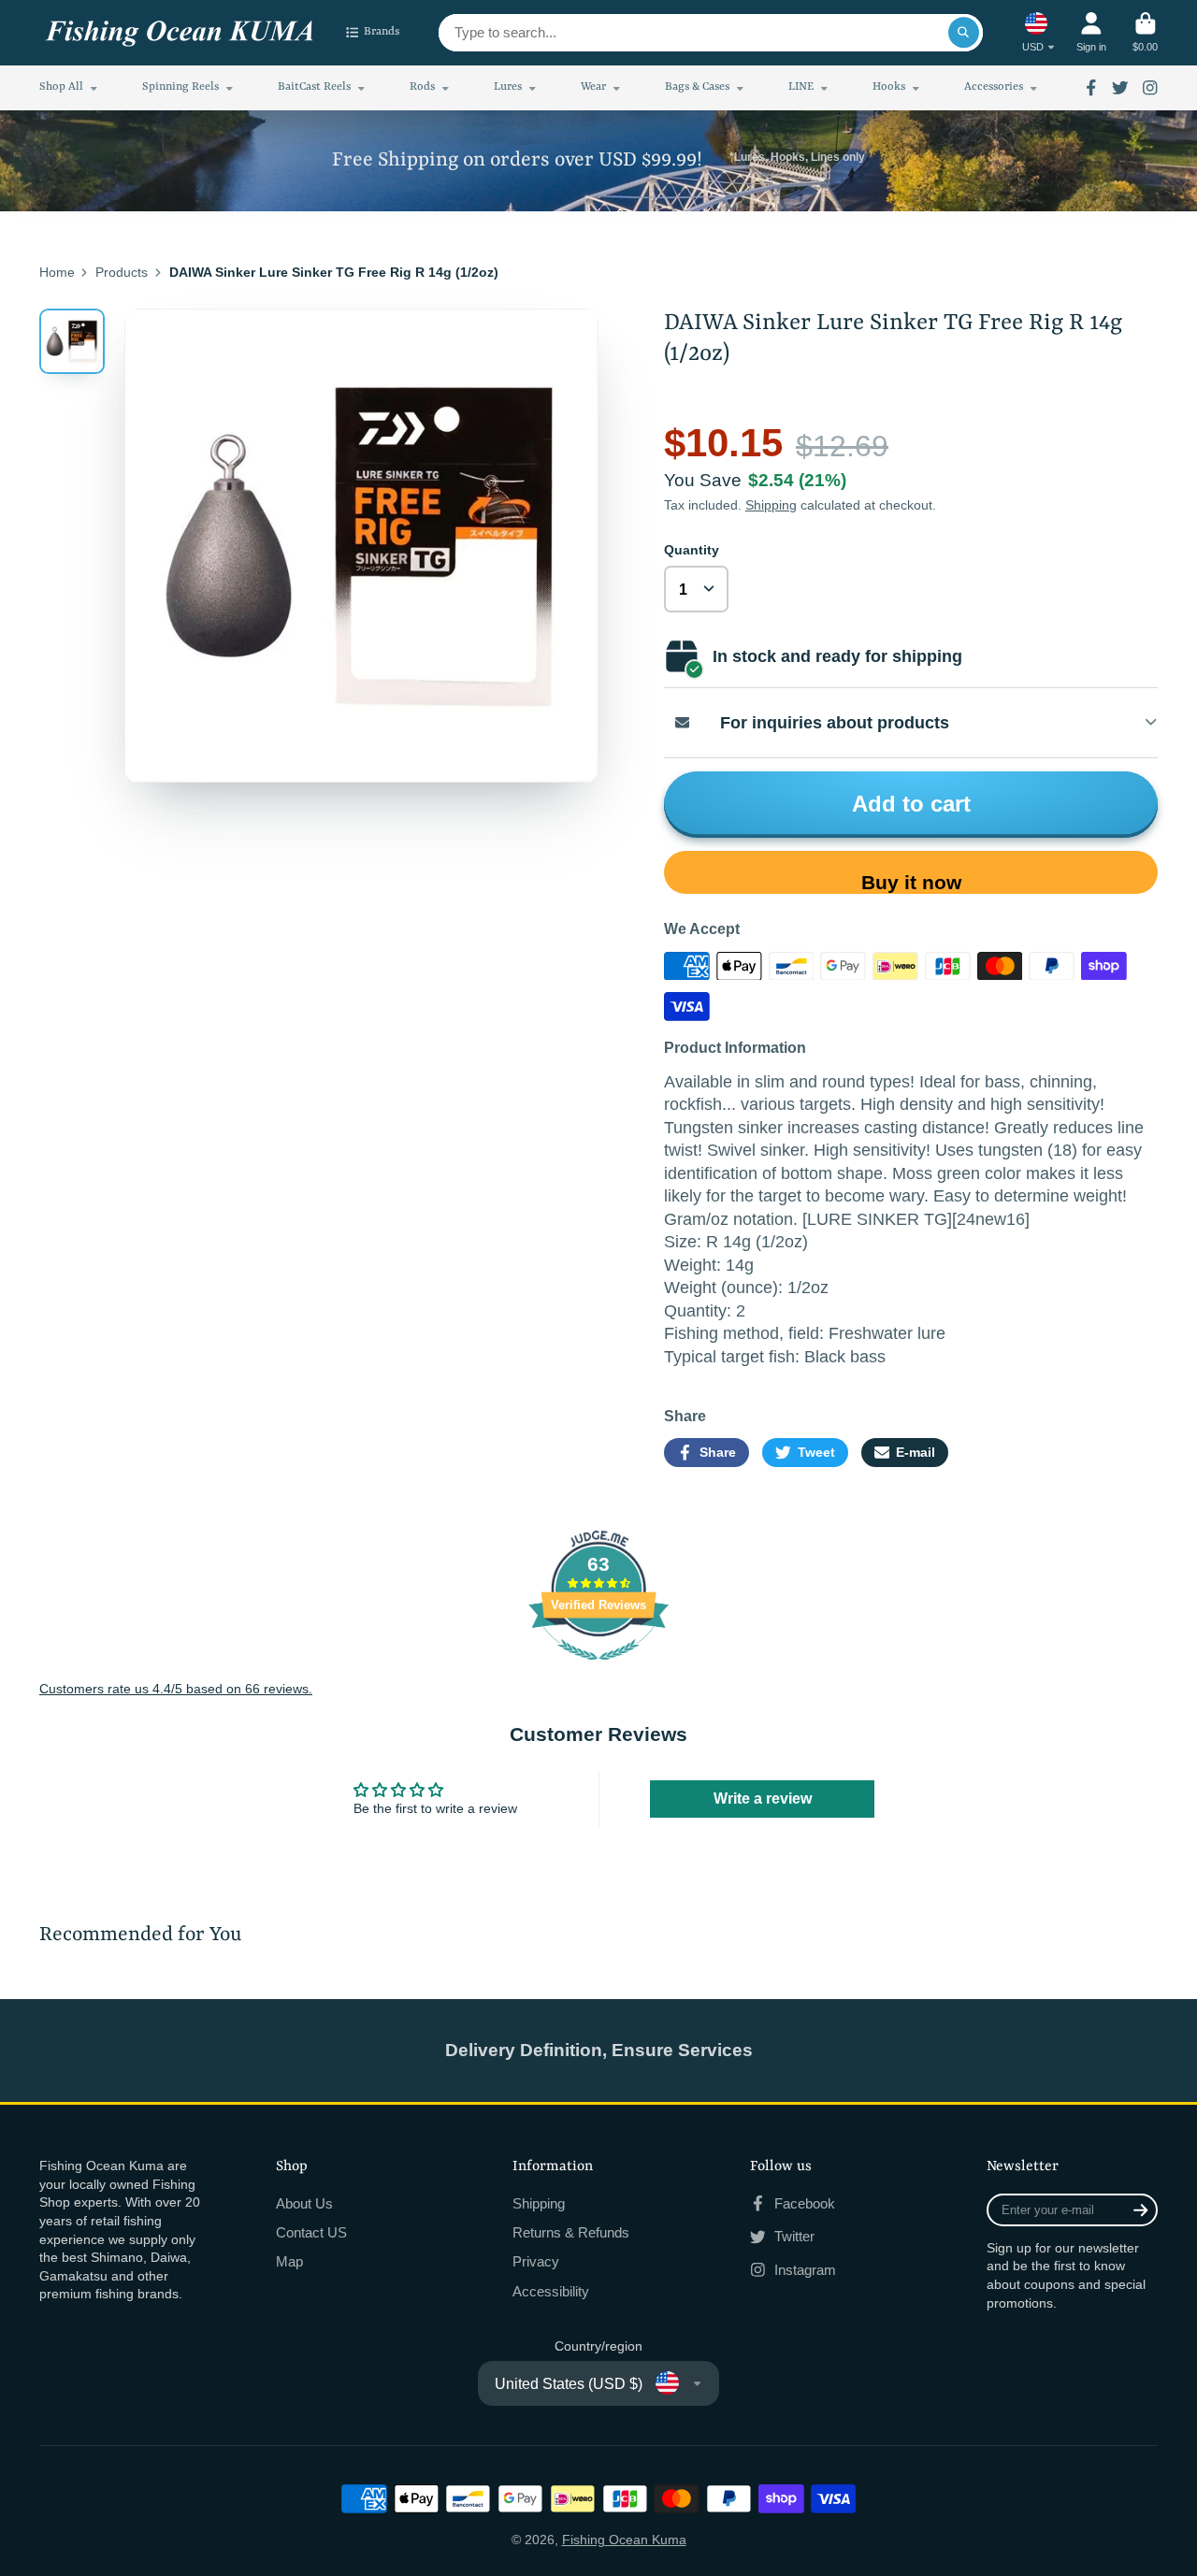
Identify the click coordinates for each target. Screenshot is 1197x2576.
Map (289, 2261)
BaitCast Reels (314, 87)
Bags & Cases (697, 87)
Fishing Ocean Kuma (624, 2540)
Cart (1145, 32)
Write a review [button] (763, 1799)
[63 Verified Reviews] (598, 1670)
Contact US (311, 2232)
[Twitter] (1120, 88)
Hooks (889, 87)
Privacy (536, 2261)
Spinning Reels (180, 87)
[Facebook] (1091, 88)
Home (57, 272)
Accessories (994, 87)
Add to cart (911, 804)
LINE (801, 87)
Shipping (771, 505)
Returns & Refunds (571, 2232)
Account (1091, 32)
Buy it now (911, 882)
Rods (422, 87)
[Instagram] (1150, 88)
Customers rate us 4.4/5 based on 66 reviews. (176, 1689)
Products (122, 272)
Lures (508, 87)
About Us (304, 2203)
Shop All (61, 87)
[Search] (964, 33)
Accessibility (551, 2291)
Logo (180, 33)
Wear (593, 87)
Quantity (692, 550)
